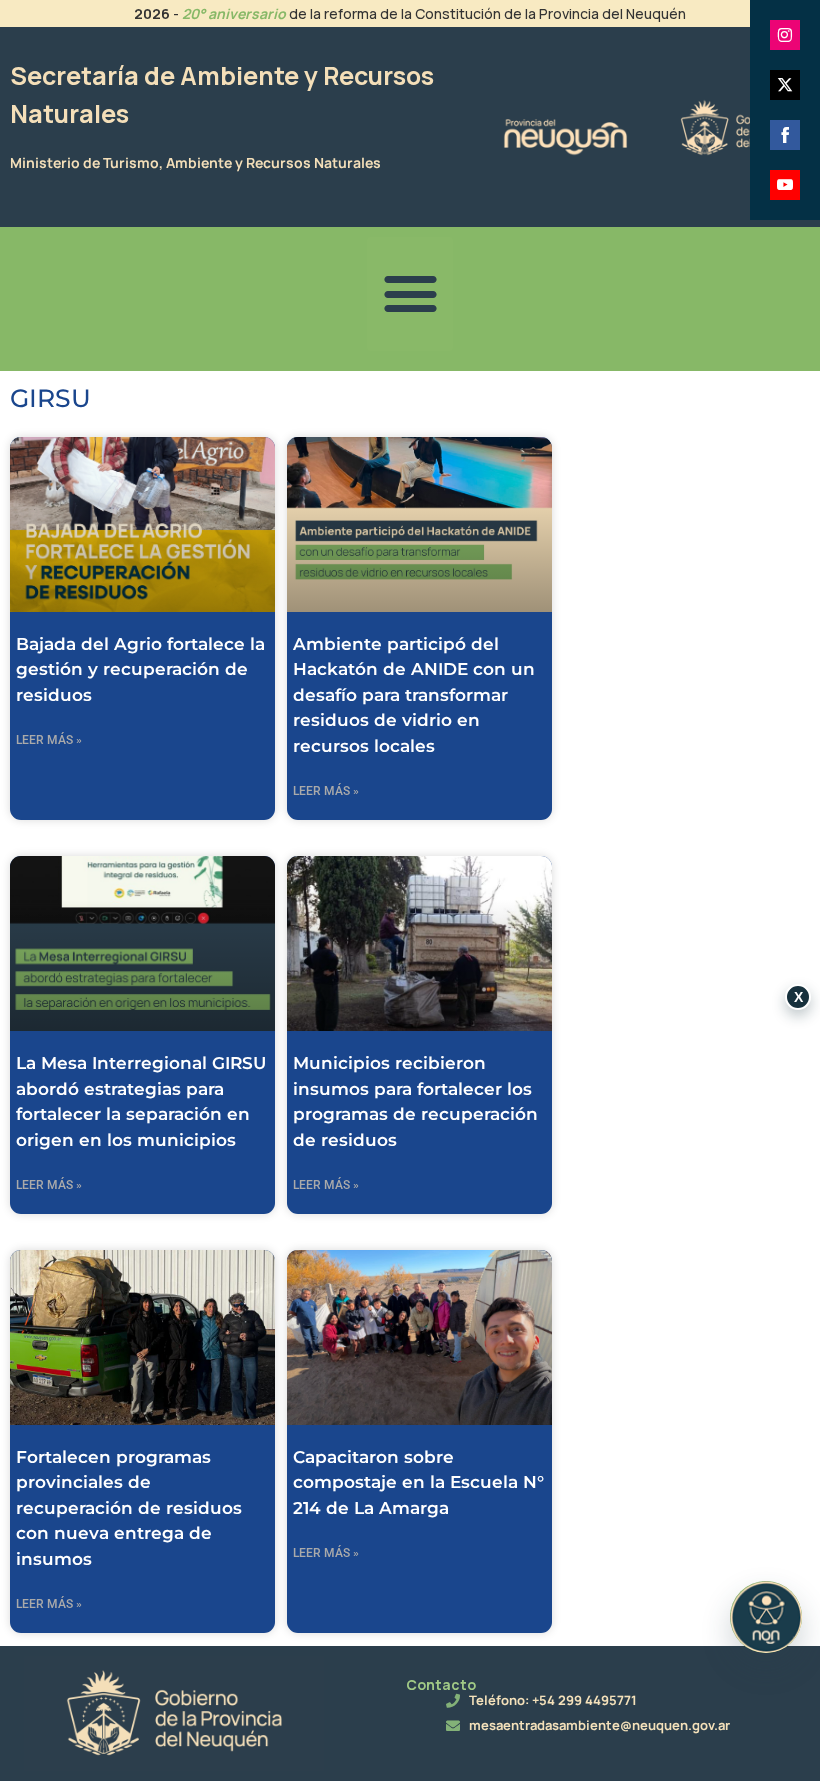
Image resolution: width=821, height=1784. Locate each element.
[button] (410, 294)
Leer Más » (49, 740)
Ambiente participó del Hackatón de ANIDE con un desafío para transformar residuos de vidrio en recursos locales (414, 695)
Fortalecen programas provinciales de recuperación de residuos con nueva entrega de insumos (129, 1508)
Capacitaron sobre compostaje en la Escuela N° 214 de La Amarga (418, 1482)
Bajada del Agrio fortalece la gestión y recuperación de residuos (140, 669)
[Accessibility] (766, 1617)
